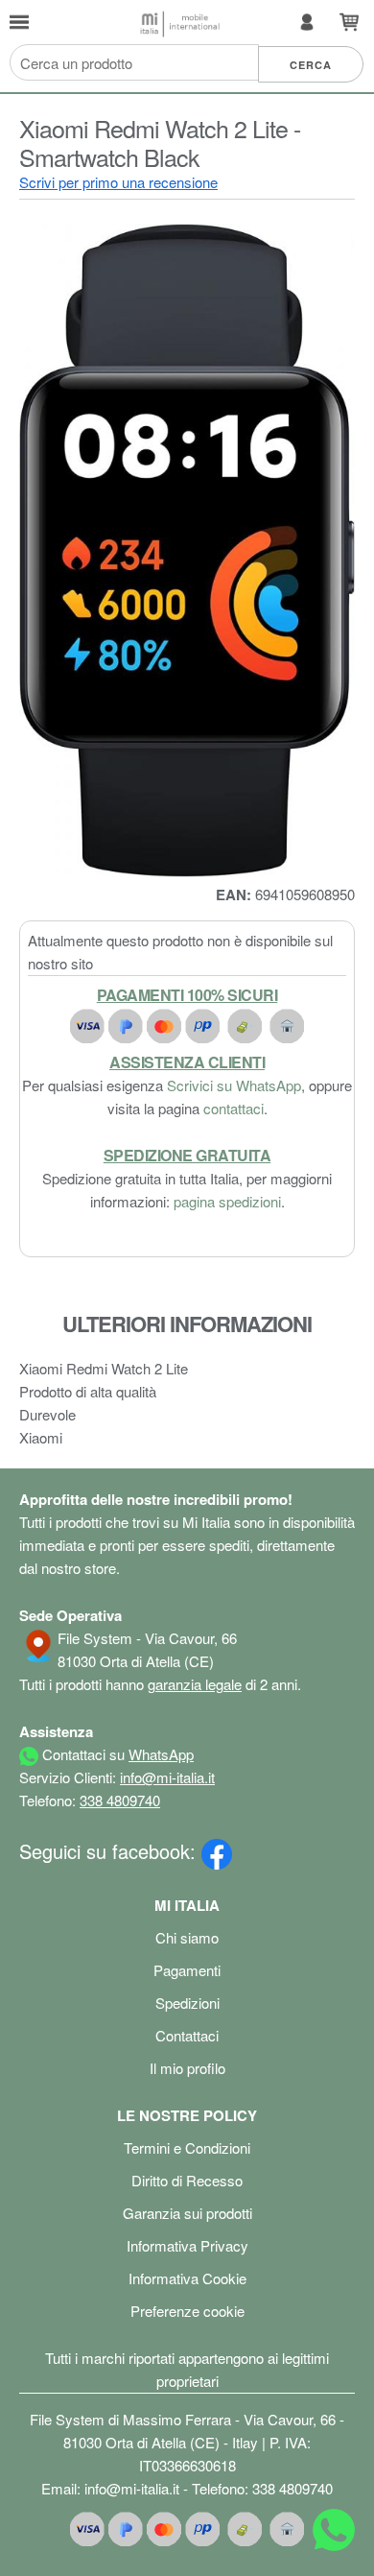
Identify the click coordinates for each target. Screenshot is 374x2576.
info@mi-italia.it (167, 1777)
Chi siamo (187, 1937)
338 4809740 (120, 1800)
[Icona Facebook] (217, 1851)
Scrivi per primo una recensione (118, 182)
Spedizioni (187, 2003)
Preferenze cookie (187, 2311)
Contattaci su (116, 1754)
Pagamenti (187, 1970)
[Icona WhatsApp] (334, 2533)
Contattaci (187, 2035)
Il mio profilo (187, 2068)
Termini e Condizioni (187, 2147)
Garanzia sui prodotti (187, 2213)
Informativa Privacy (187, 2245)
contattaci (234, 1108)
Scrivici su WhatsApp (234, 1085)
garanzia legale (195, 1684)
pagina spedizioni (227, 1201)
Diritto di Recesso (187, 2180)
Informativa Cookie (187, 2278)
